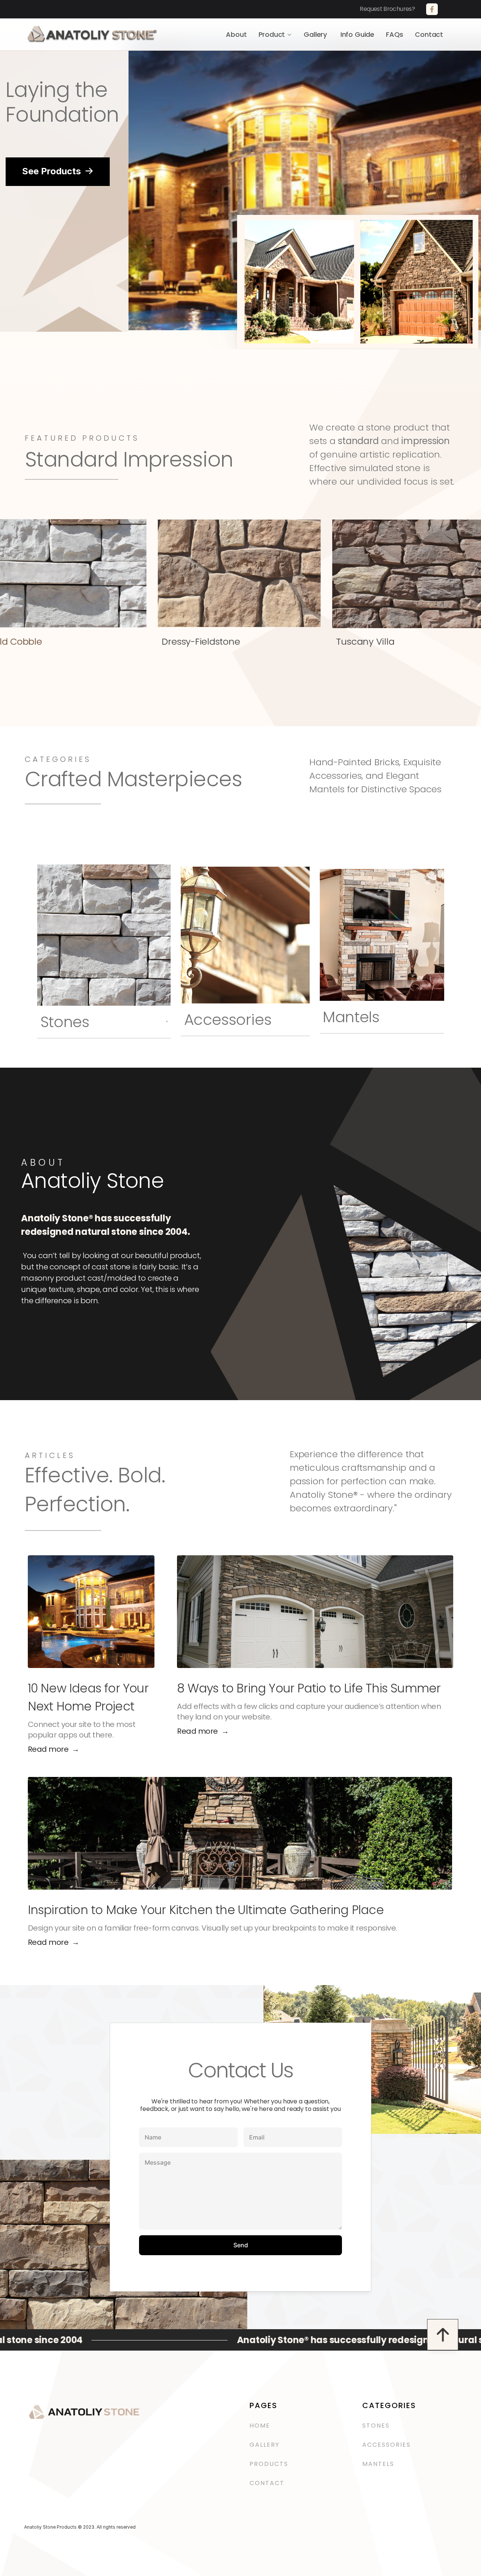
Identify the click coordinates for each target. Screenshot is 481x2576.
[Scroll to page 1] (236, 321)
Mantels (378, 2464)
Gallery (316, 34)
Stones (376, 2426)
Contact (429, 34)
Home (260, 2426)
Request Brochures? (392, 9)
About (236, 34)
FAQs (395, 34)
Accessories (388, 2445)
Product (272, 34)
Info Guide (357, 34)
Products (269, 2464)
